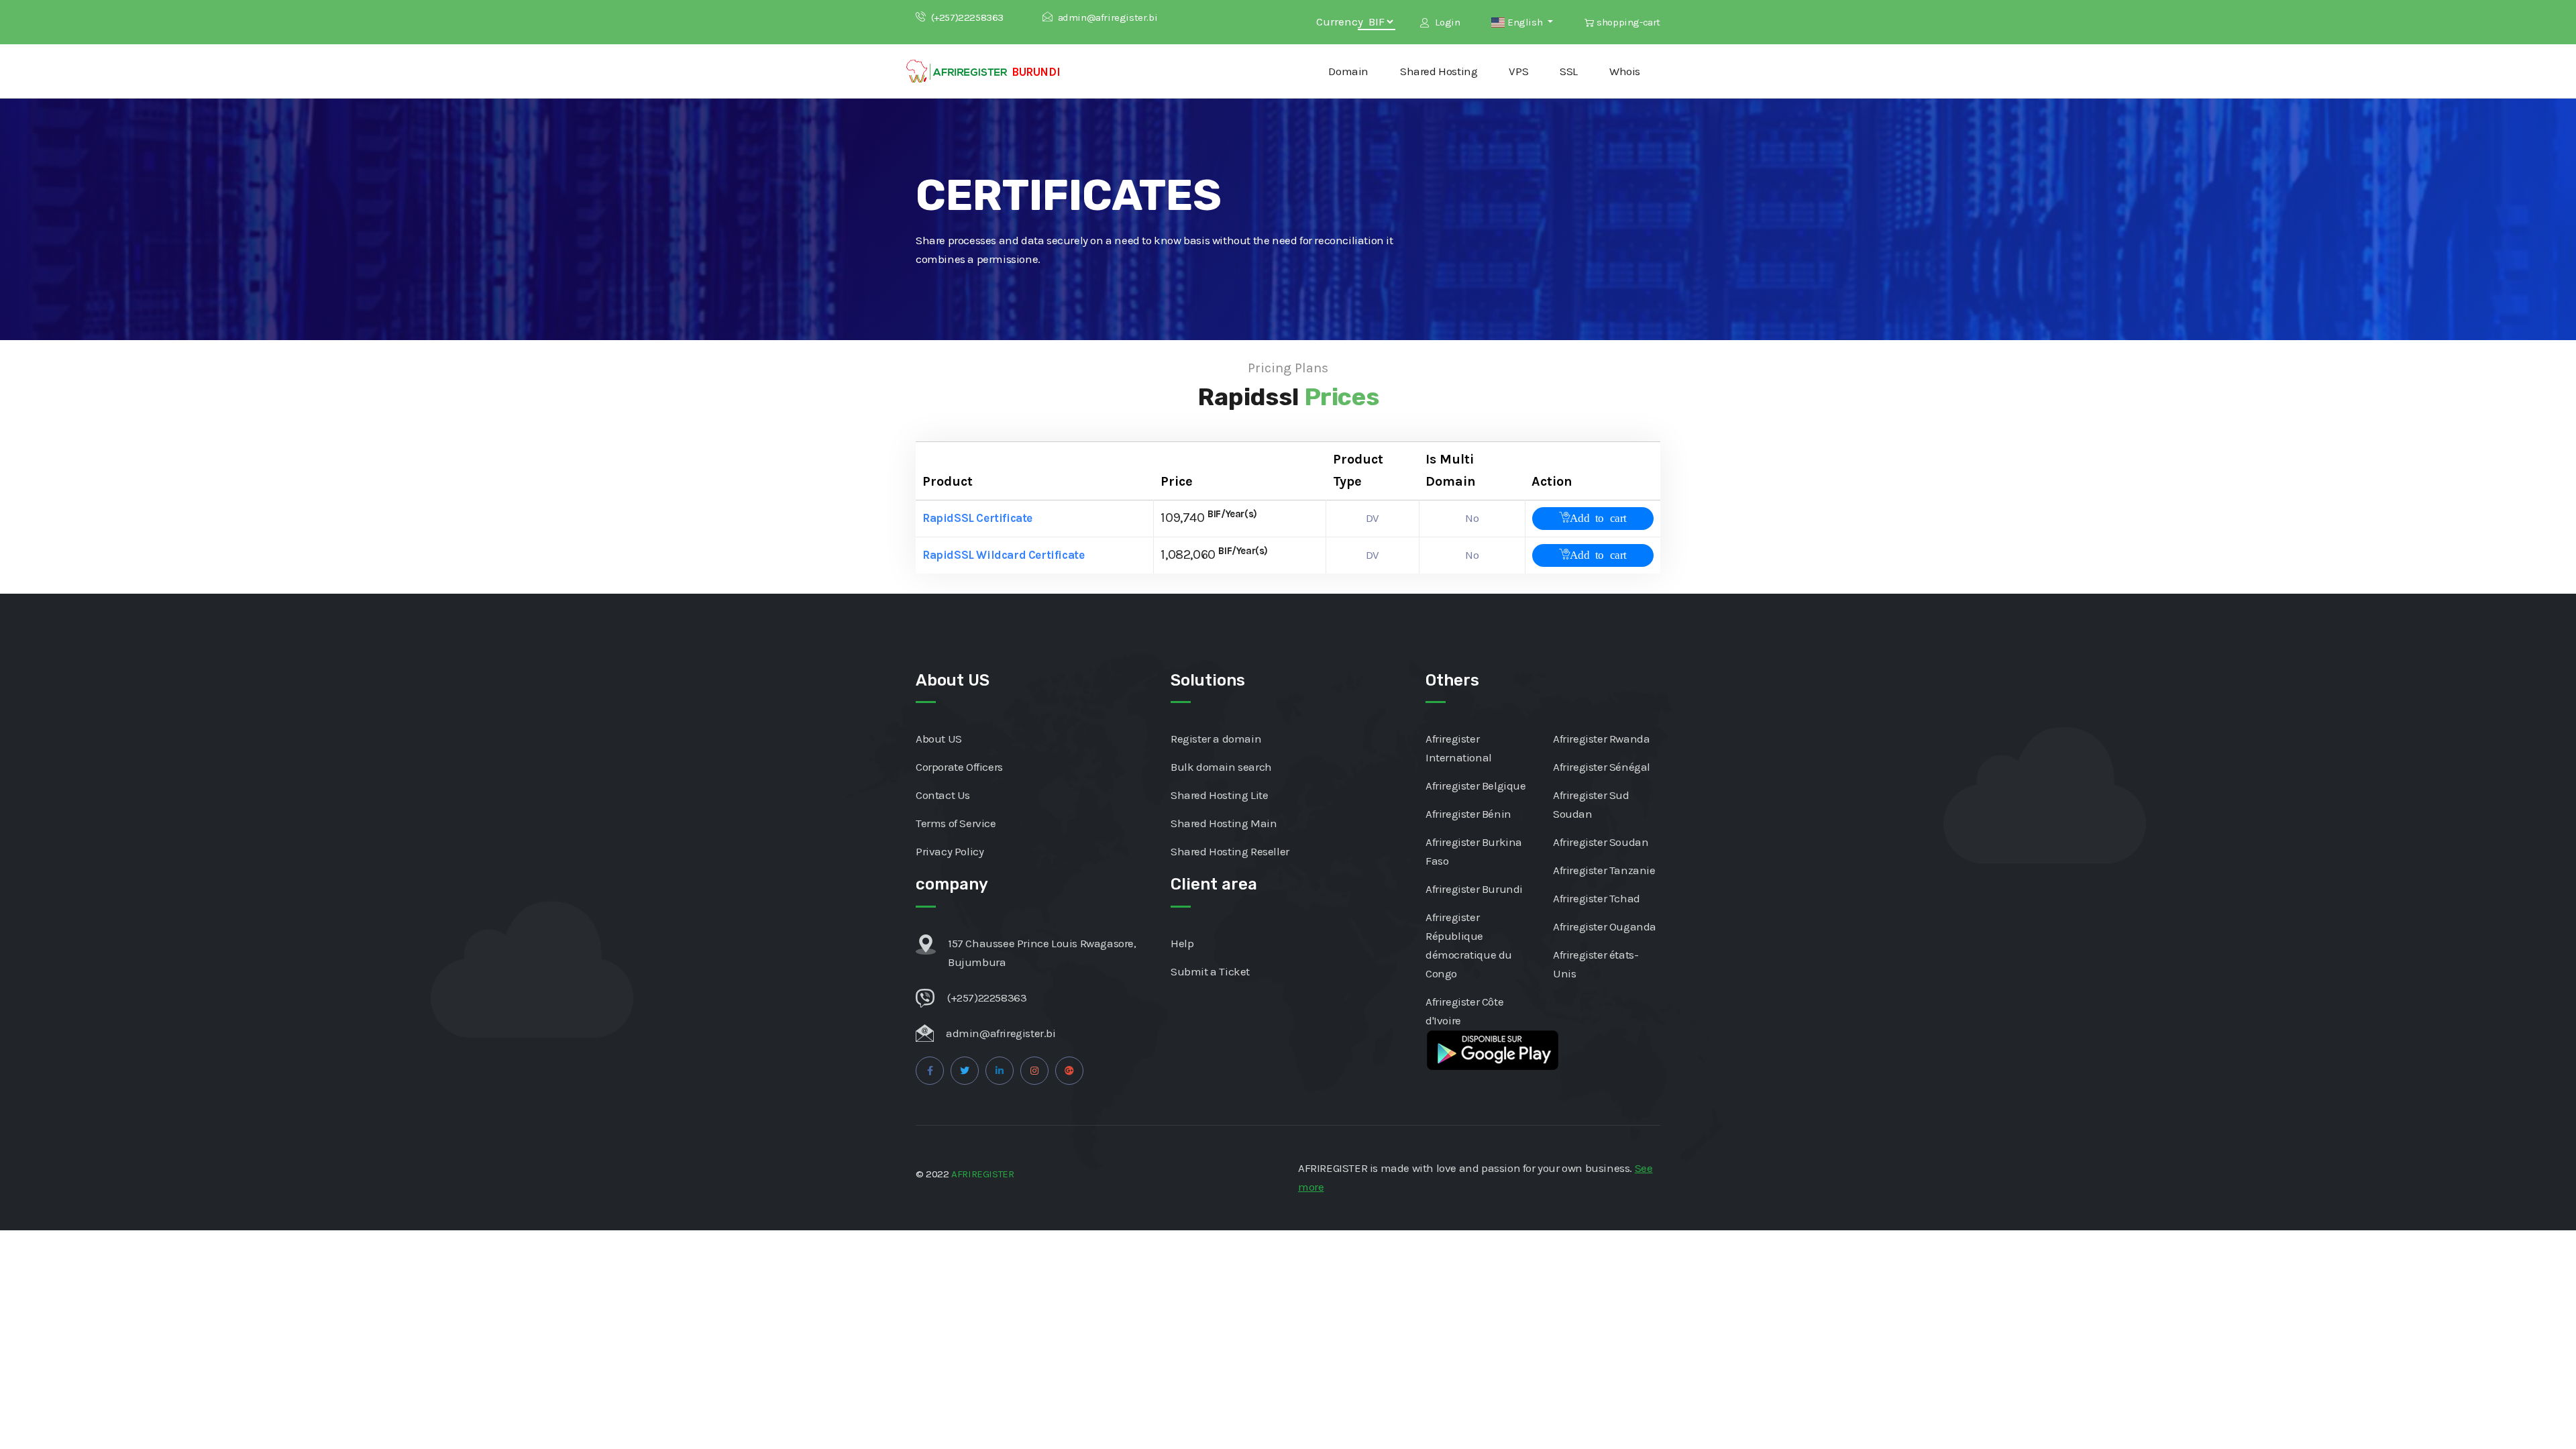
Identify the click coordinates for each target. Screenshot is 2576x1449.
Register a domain (1216, 739)
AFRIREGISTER (982, 1174)
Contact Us (943, 795)
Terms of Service (956, 823)
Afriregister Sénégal (1602, 767)
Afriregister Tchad (1597, 898)
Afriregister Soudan (1601, 842)
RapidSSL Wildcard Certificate (1003, 555)
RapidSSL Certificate (977, 518)
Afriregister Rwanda (1601, 739)
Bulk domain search (1221, 767)
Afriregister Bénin (1468, 814)
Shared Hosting (1439, 71)
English (1524, 22)
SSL (1569, 71)
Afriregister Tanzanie (1604, 870)
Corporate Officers (959, 767)
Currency (1341, 21)
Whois (1625, 71)
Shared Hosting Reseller (1230, 851)
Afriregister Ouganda (1605, 926)
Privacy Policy (950, 851)
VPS (1518, 71)
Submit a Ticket (1210, 971)
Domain (1348, 71)
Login (1446, 22)
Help (1182, 943)
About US (939, 739)
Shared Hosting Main (1224, 823)
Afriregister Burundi (1474, 889)
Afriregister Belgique (1476, 786)
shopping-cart (1628, 22)
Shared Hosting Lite (1219, 795)
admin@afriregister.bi (1108, 17)
